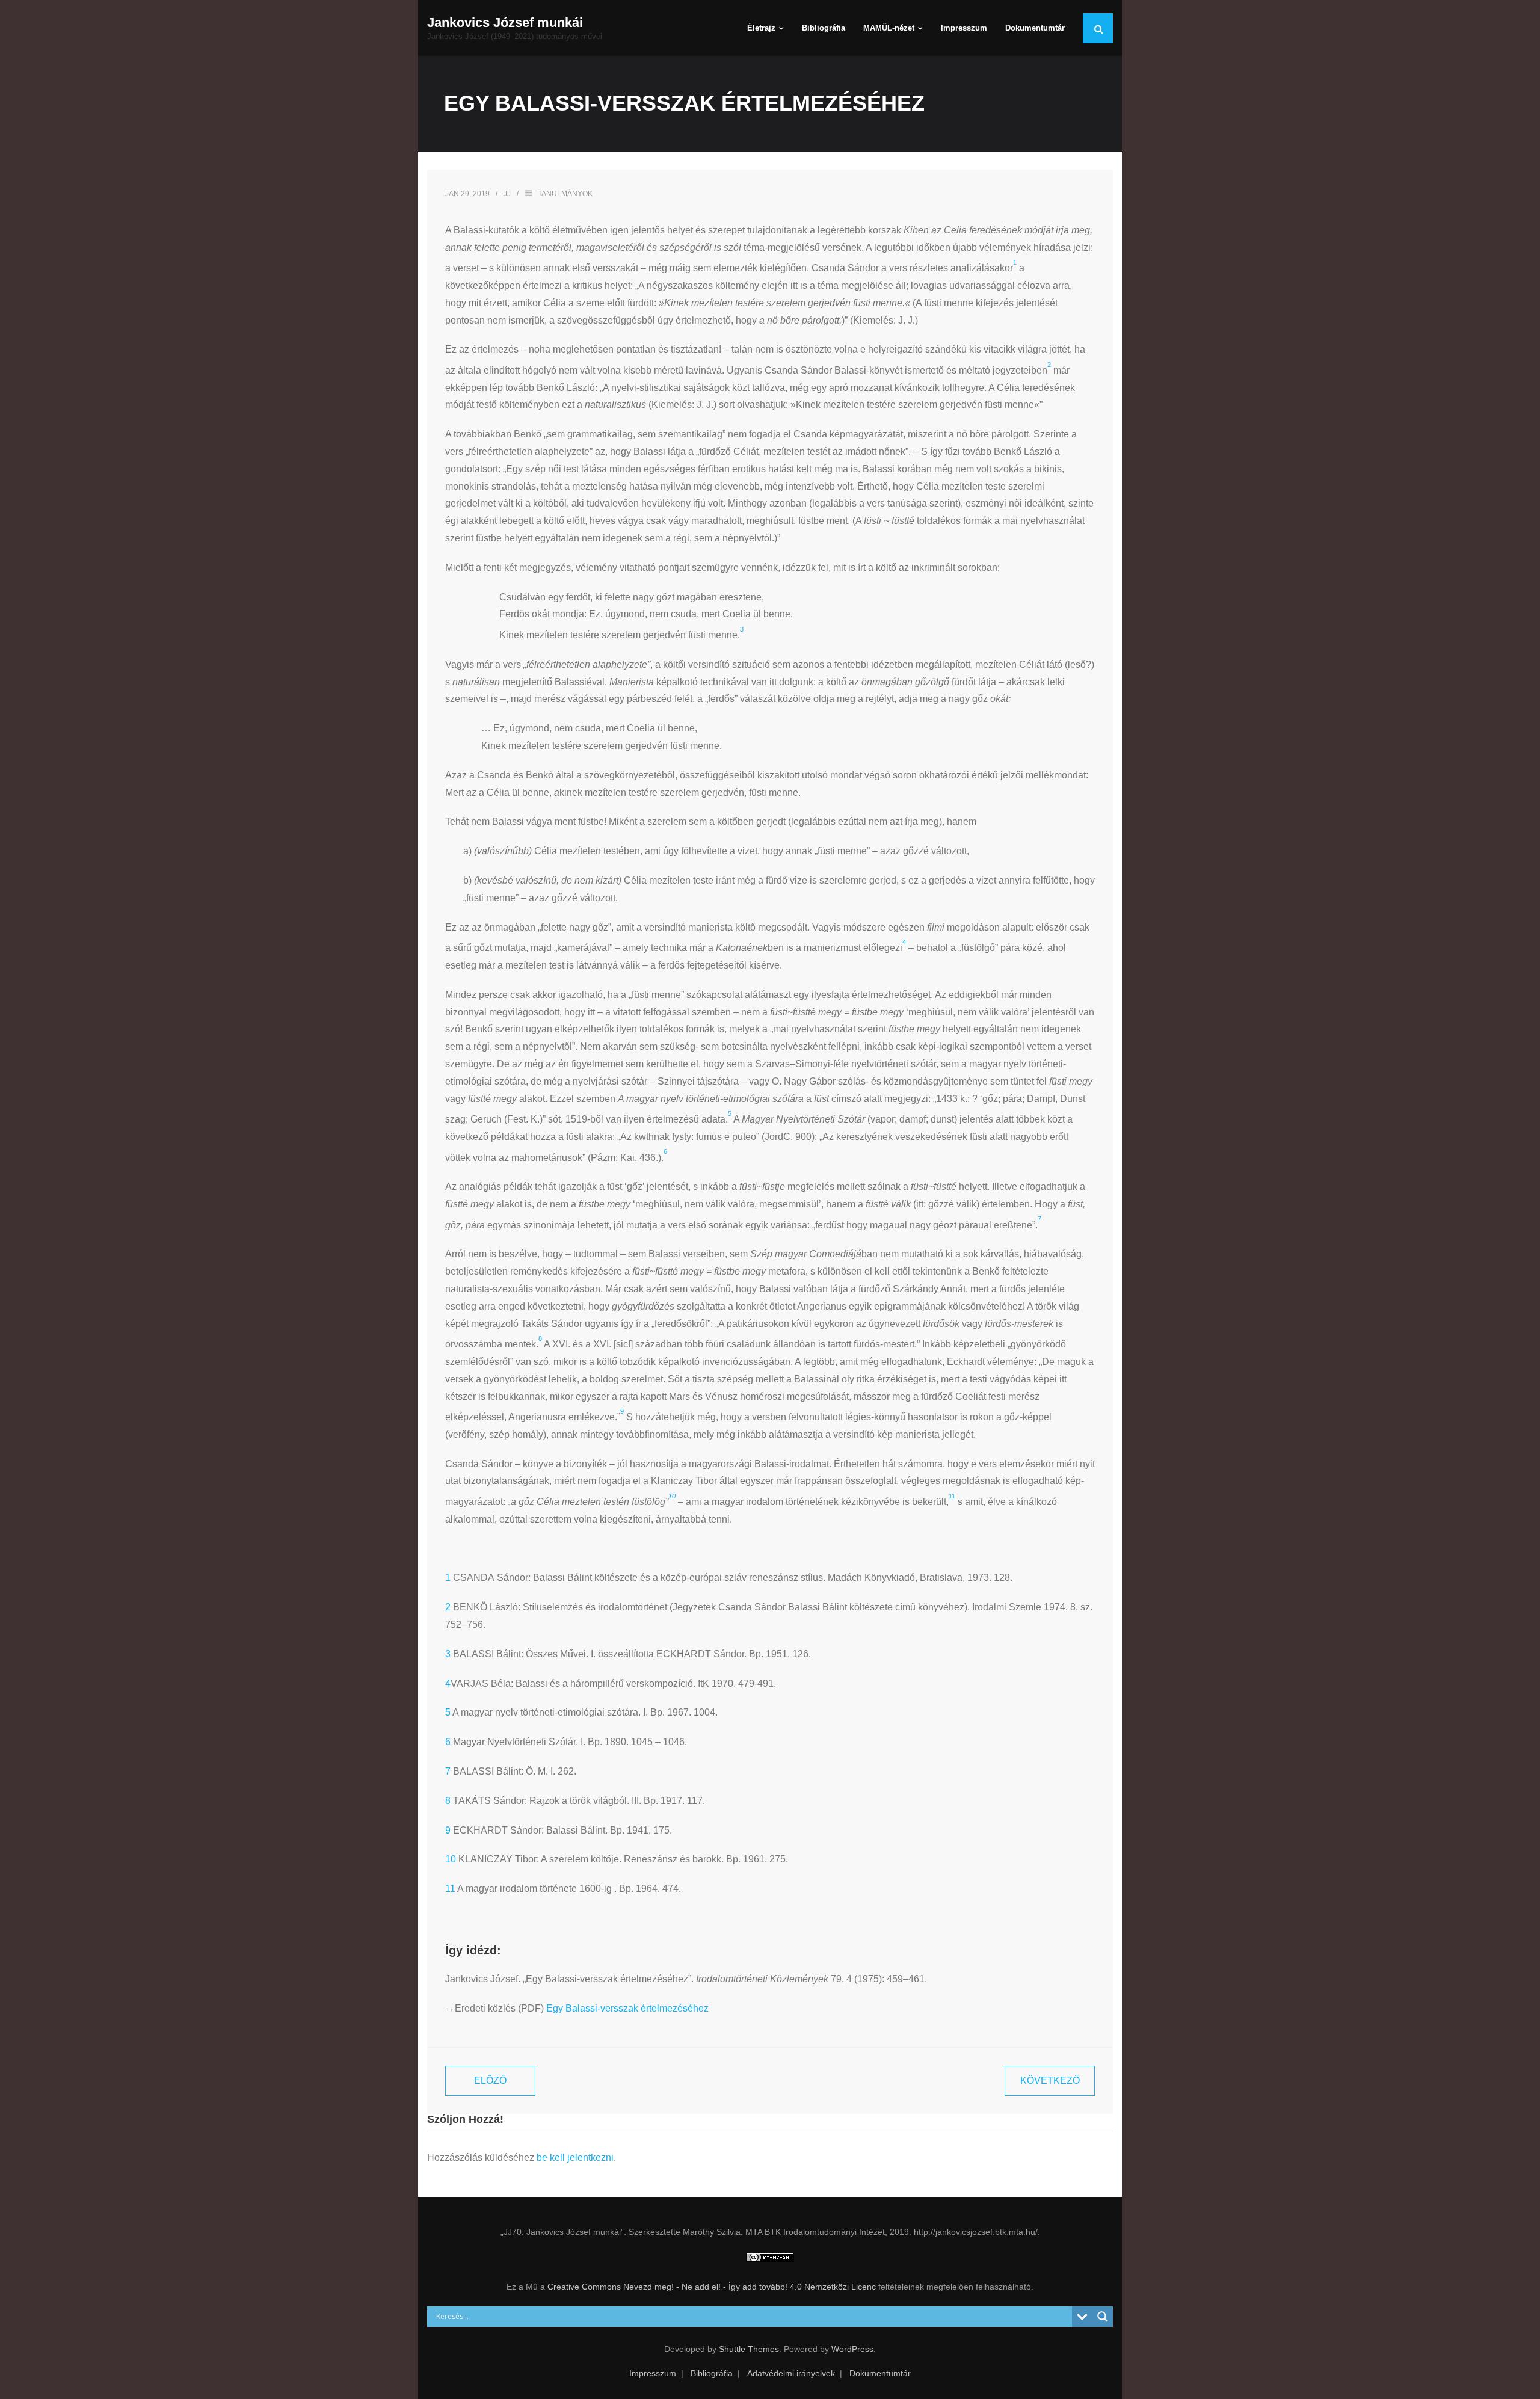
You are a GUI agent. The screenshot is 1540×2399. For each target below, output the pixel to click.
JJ (507, 194)
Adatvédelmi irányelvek (791, 2373)
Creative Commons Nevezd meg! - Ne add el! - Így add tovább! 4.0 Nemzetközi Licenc (712, 2287)
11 (450, 1889)
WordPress (852, 2349)
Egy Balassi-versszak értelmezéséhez (627, 2008)
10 (451, 1859)
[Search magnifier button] (1103, 2317)
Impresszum (653, 2373)
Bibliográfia (712, 2373)
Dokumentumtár (880, 2373)
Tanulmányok (565, 194)
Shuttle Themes (749, 2349)
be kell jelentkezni (575, 2157)
